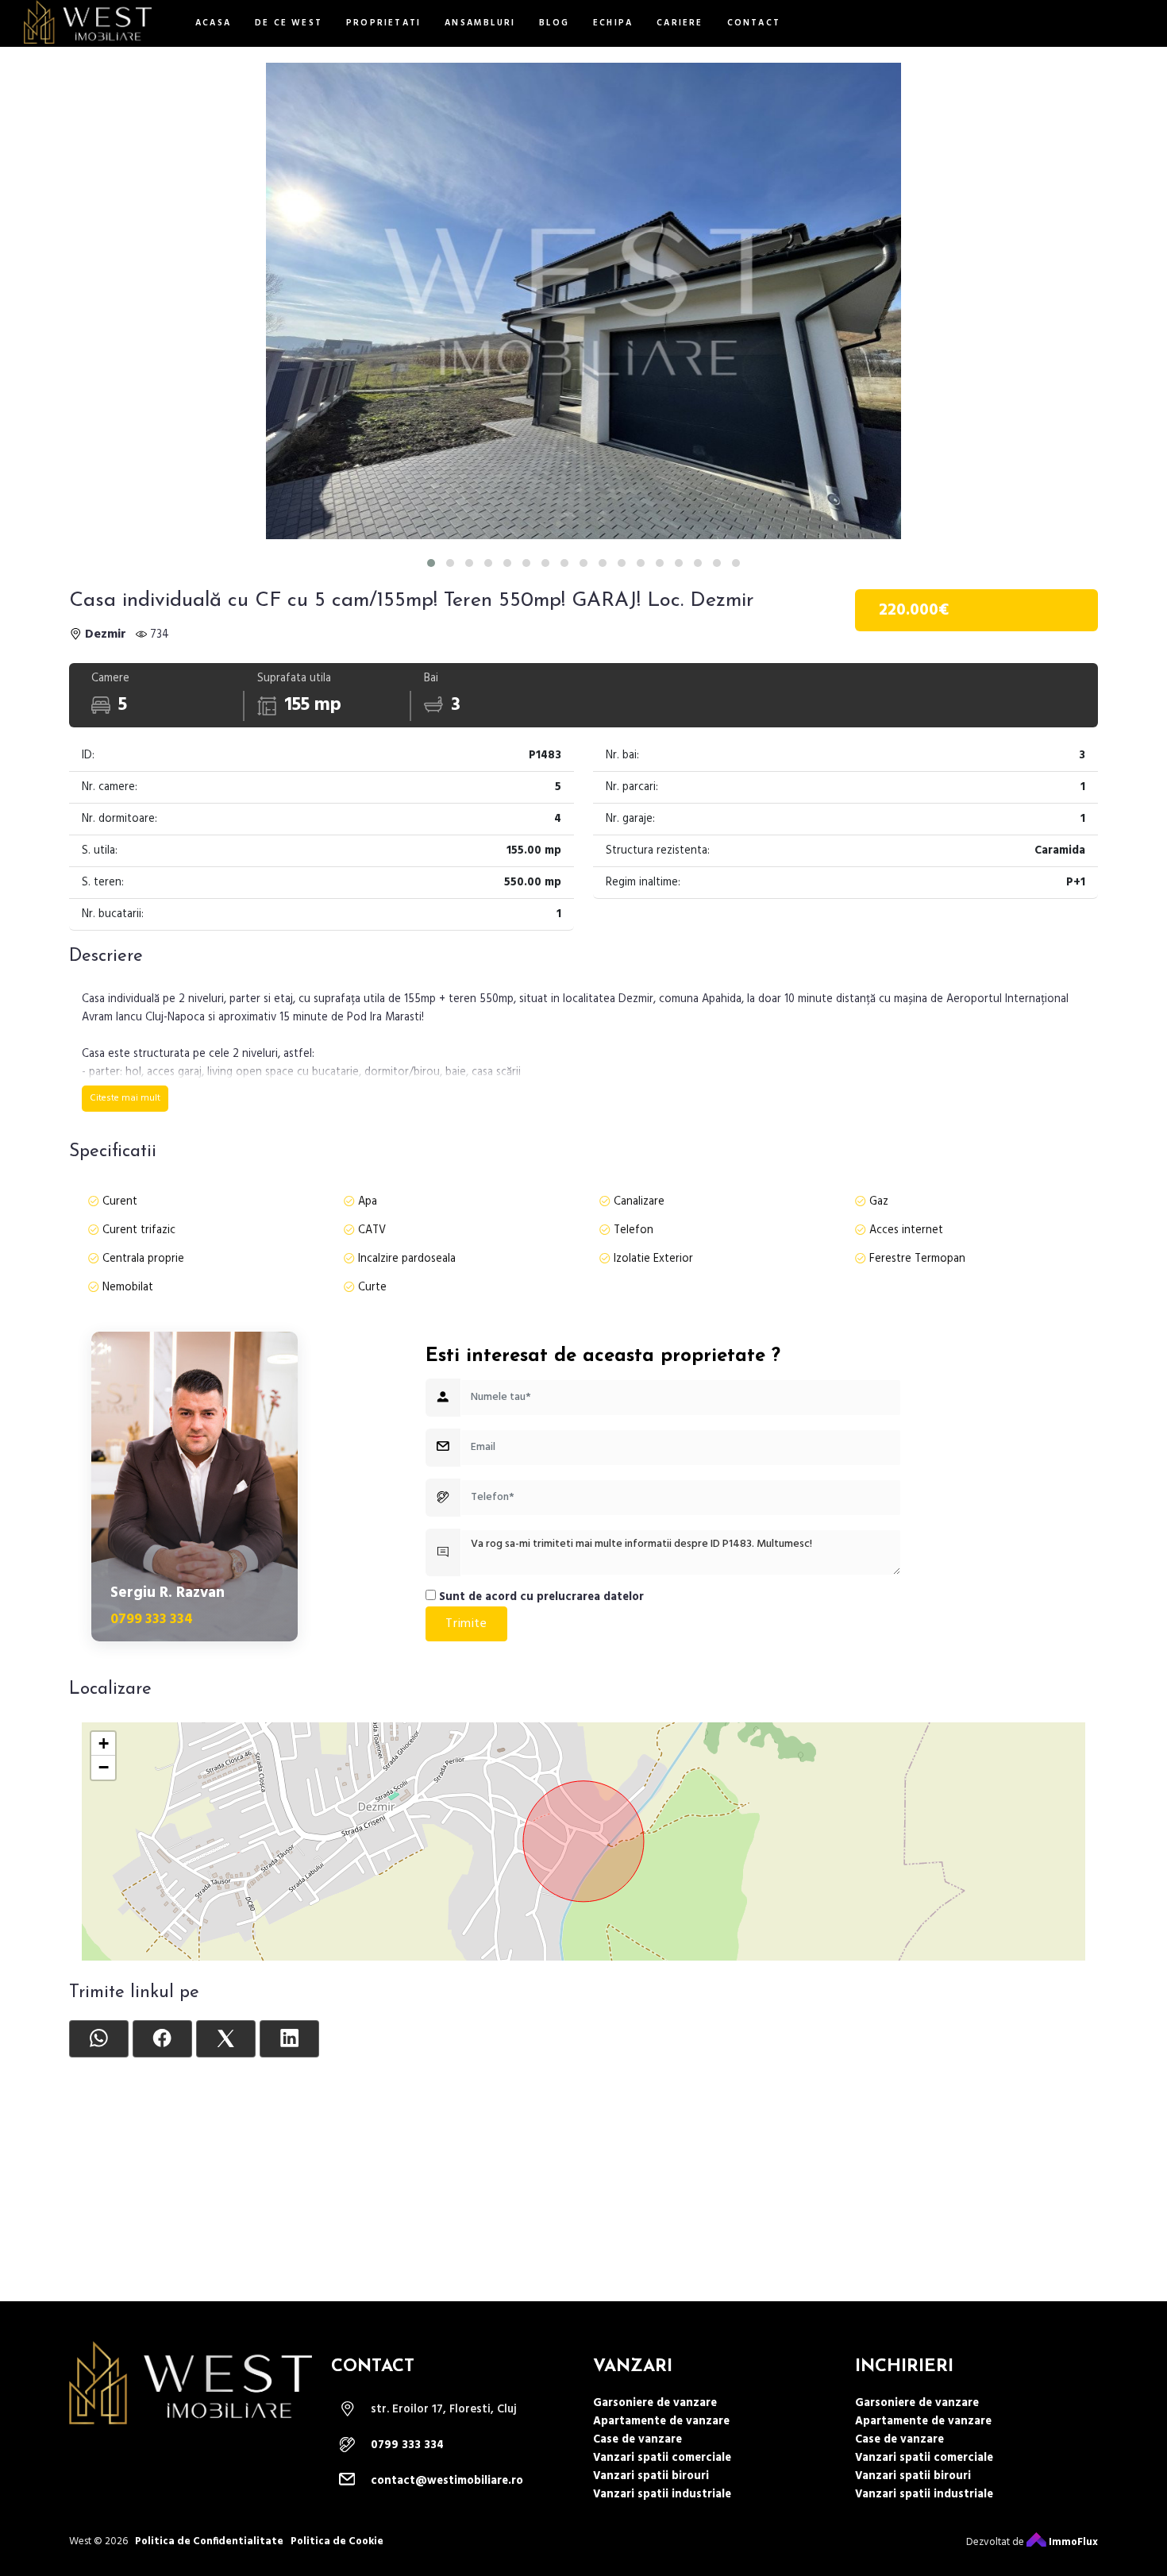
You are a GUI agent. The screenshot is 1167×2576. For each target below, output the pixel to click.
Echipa (613, 23)
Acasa (213, 23)
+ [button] (104, 1743)
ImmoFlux (1072, 2542)
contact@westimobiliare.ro (447, 2481)
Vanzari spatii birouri (651, 2476)
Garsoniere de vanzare (655, 2403)
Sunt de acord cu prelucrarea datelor (540, 1597)
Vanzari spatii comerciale (662, 2458)
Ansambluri (480, 23)
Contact (754, 23)
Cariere (680, 23)
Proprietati (383, 23)
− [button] (104, 1767)
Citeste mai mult (125, 1098)
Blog (554, 23)
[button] (431, 563)
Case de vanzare (637, 2440)
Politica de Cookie (337, 2541)
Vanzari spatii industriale (662, 2495)
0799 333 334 (152, 1620)
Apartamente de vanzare (661, 2422)
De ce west (289, 23)
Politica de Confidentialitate (209, 2541)
